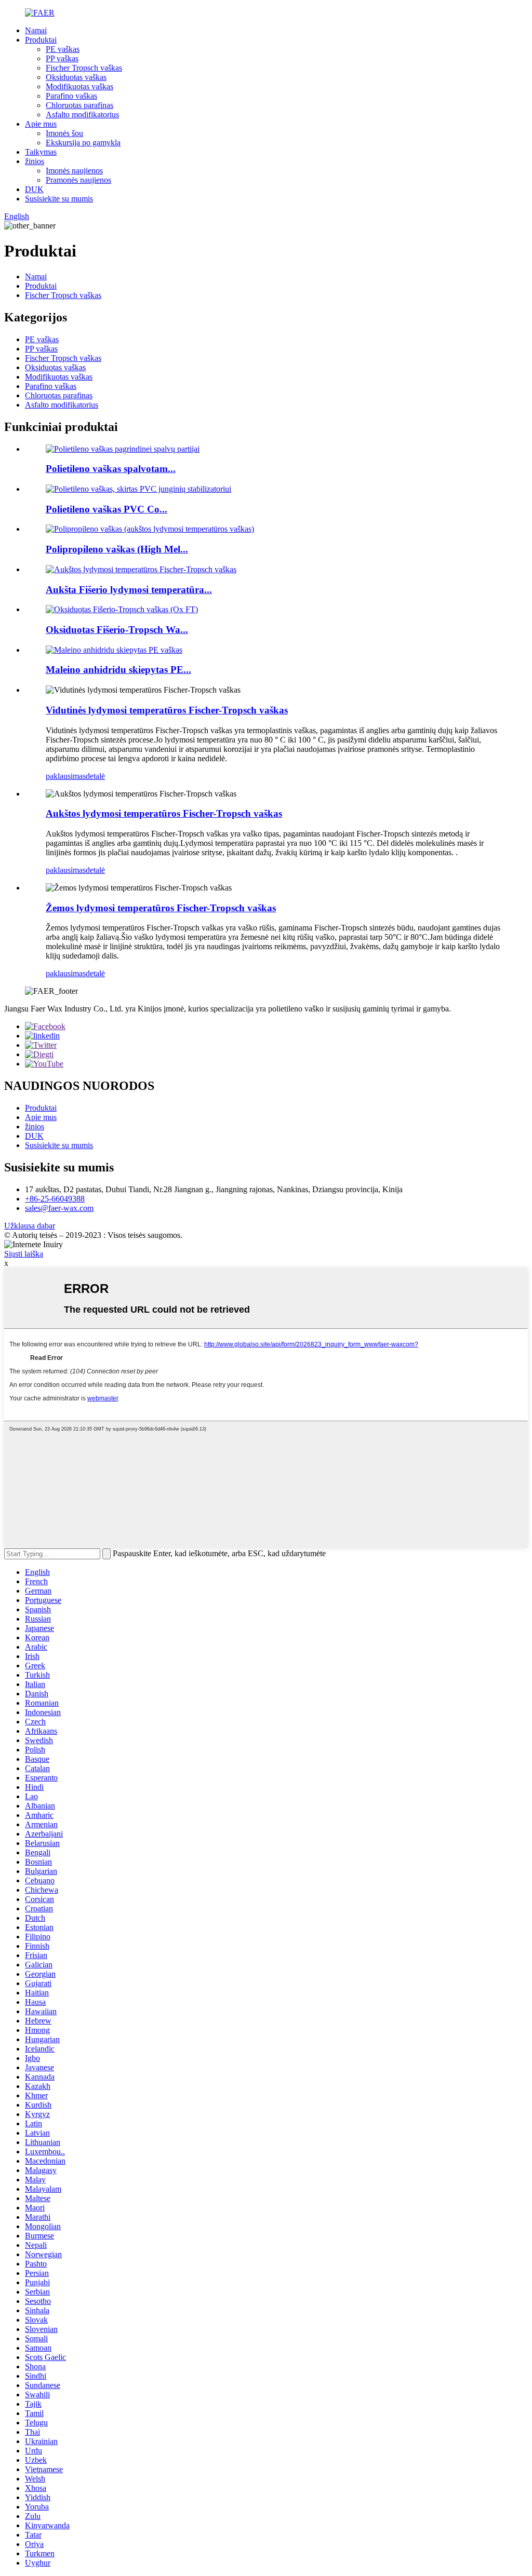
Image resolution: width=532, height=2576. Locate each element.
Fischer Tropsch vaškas (84, 68)
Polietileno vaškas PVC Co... (107, 509)
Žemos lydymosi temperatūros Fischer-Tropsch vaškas (161, 908)
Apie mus (41, 124)
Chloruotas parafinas (79, 105)
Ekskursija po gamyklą (83, 143)
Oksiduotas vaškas (76, 77)
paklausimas (66, 776)
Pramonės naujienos (78, 180)
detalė (95, 776)
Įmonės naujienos (74, 171)
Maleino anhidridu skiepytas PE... (118, 670)
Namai (36, 30)
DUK (34, 189)
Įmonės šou (64, 133)
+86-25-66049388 (55, 1199)
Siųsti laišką (24, 1254)
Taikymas (41, 152)
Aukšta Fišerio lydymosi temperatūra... (129, 590)
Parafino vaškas (71, 96)
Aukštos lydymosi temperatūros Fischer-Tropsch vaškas (164, 813)
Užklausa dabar (30, 1226)
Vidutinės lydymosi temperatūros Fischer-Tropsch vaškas (167, 710)
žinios (35, 161)
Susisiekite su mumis (59, 199)
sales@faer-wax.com (59, 1208)
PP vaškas (62, 58)
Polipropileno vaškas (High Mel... (117, 549)
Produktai (41, 40)
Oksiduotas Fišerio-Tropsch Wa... (117, 630)
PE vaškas (63, 49)
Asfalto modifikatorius (82, 114)
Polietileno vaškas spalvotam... (111, 469)
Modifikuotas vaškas (79, 86)
